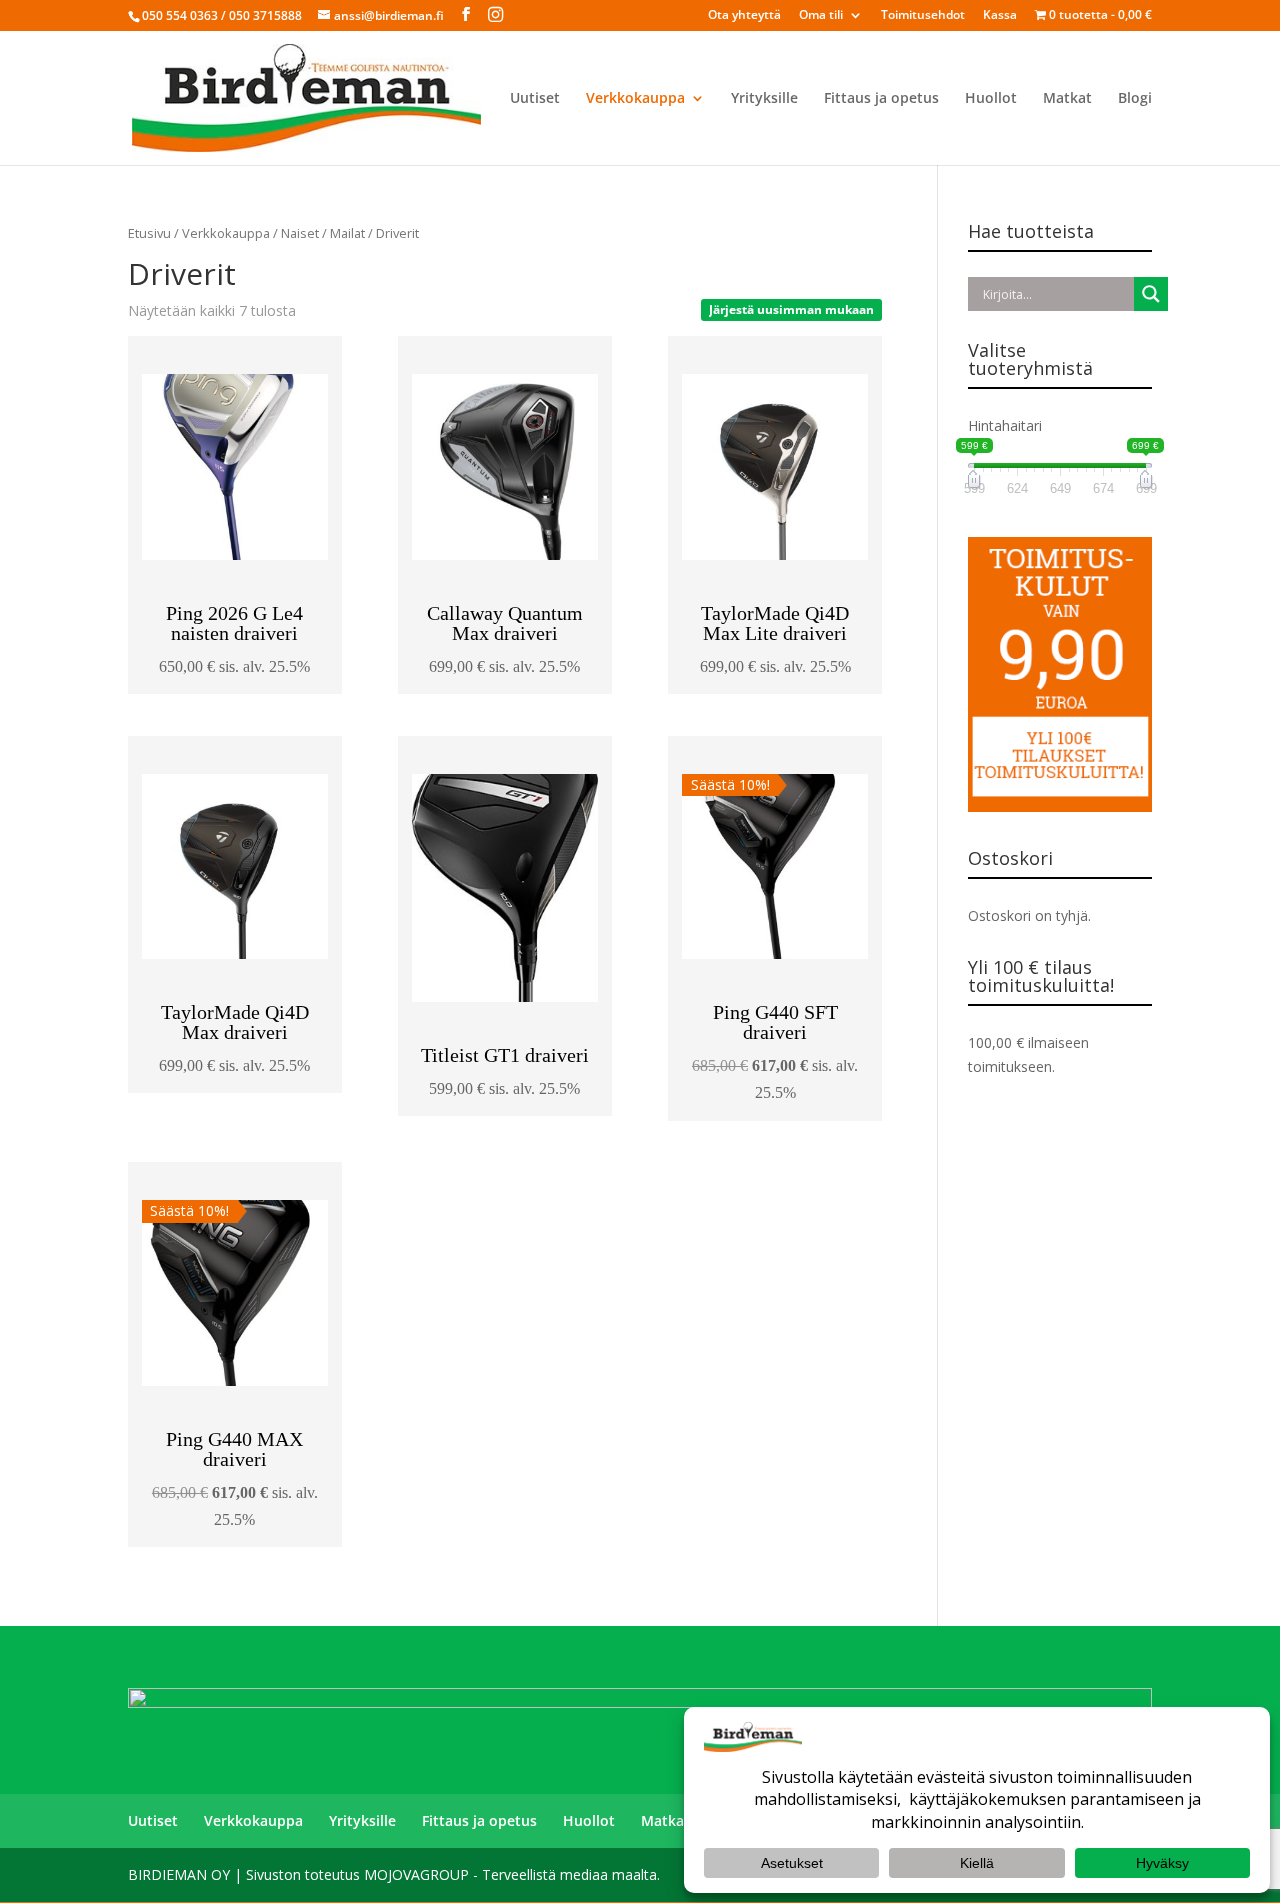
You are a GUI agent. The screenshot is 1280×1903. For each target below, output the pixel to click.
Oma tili (821, 16)
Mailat (347, 233)
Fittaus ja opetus (881, 99)
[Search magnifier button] (1151, 294)
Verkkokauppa (635, 99)
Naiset (300, 233)
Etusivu (149, 233)
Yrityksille (764, 99)
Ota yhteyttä (744, 16)
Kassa (1000, 16)
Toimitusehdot (923, 16)
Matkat (1067, 99)
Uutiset (535, 99)
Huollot (991, 99)
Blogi (1135, 99)
